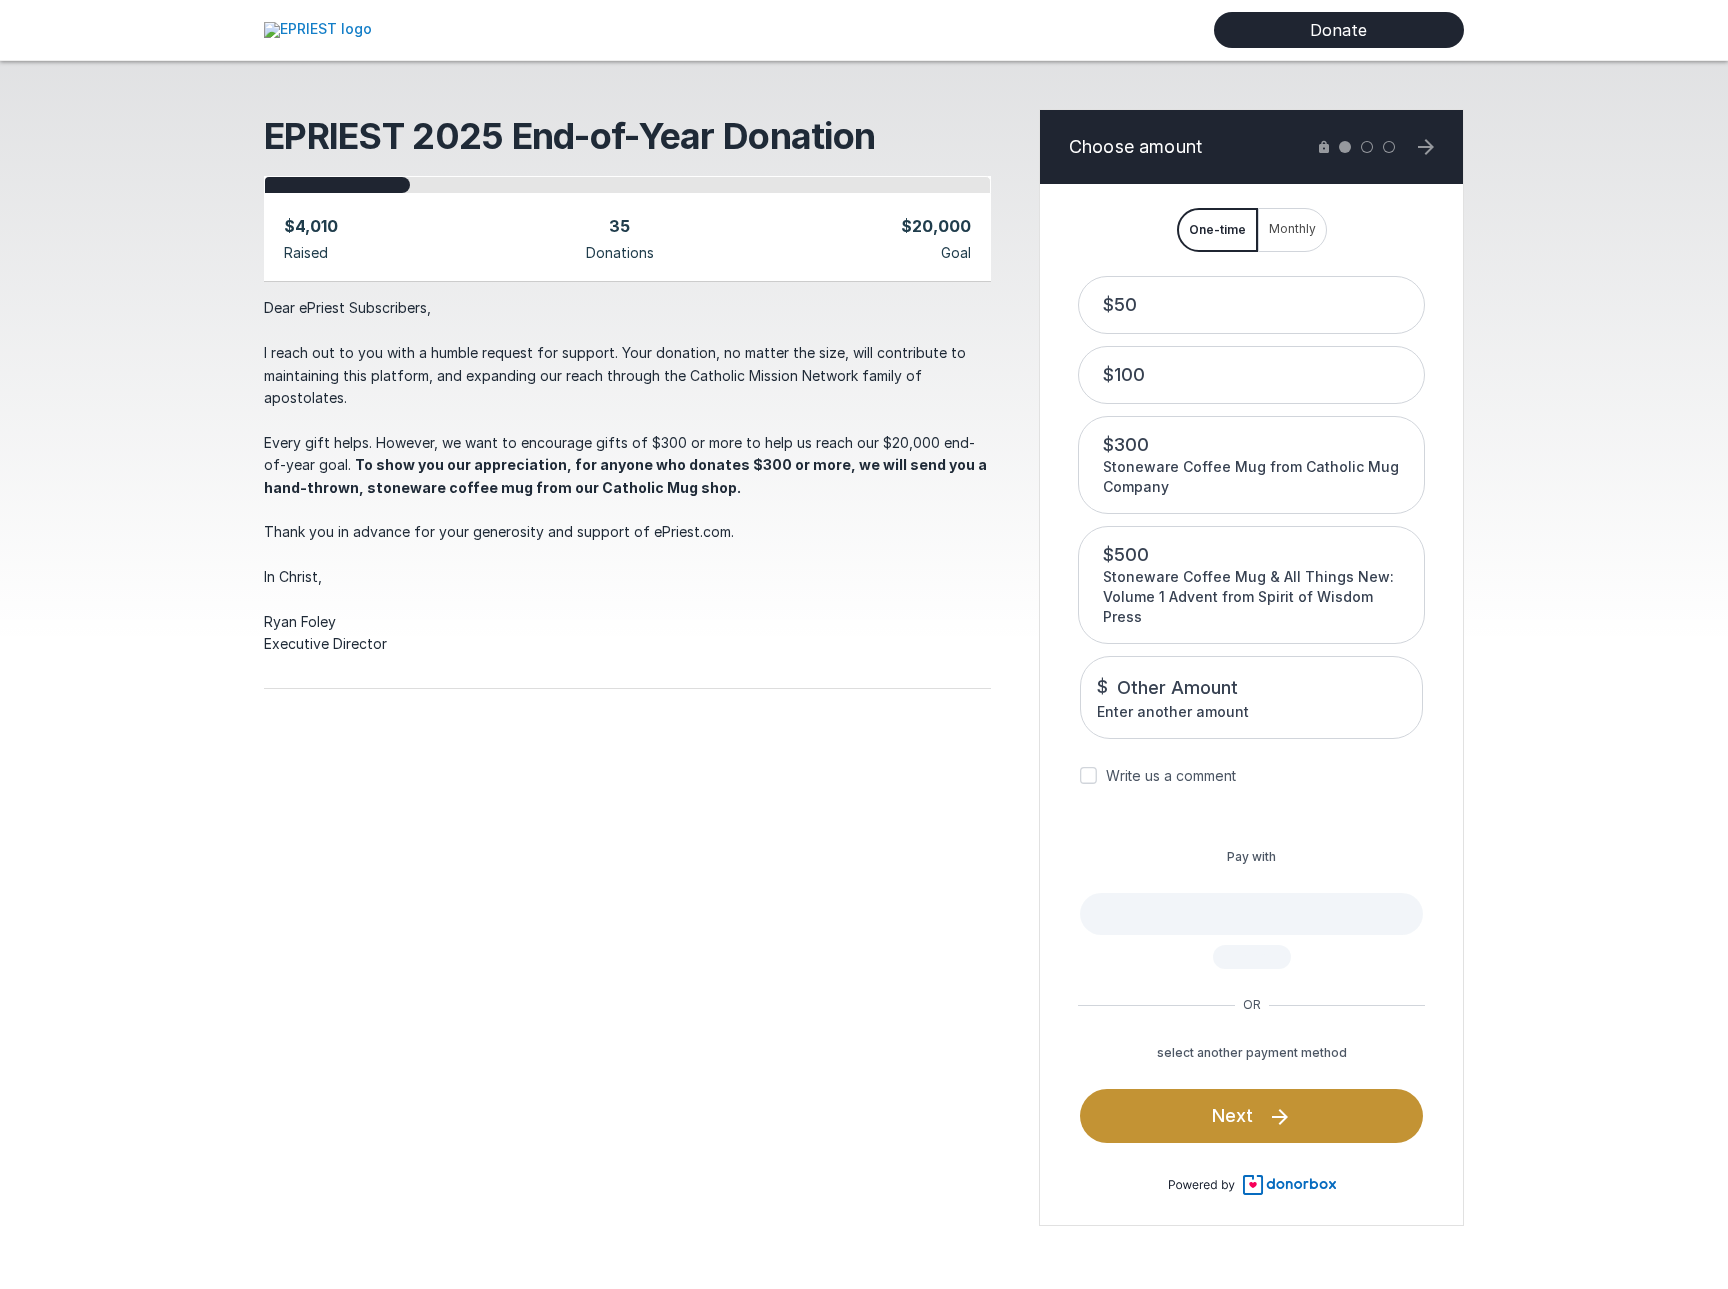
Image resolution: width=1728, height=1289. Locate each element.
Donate (1338, 30)
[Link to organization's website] (318, 28)
